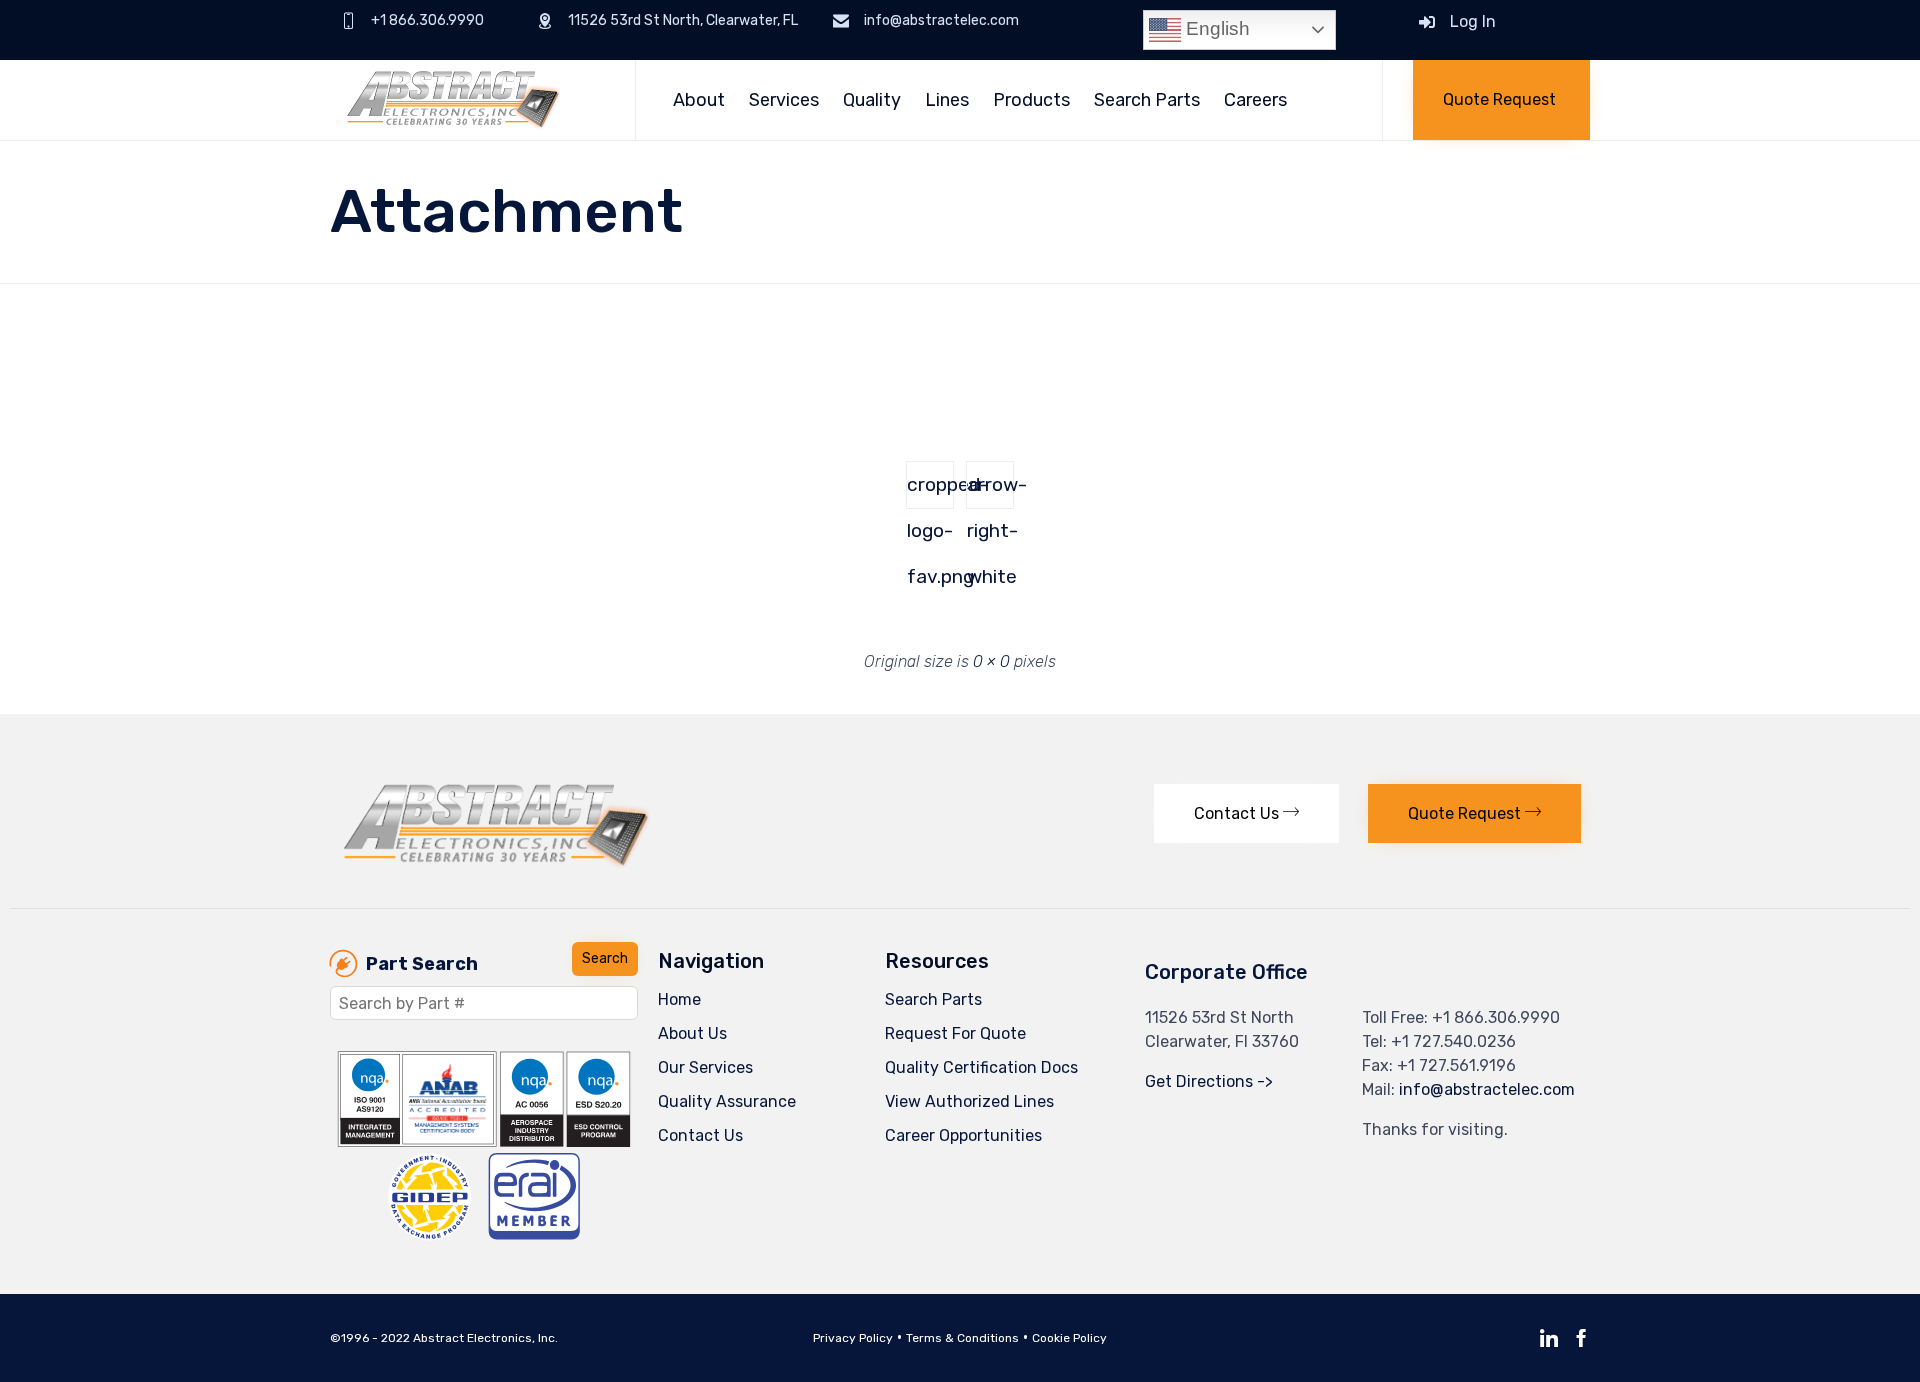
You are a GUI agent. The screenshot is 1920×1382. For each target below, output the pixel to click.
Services (784, 100)
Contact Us (700, 1135)
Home (679, 999)
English (1215, 28)
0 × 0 (991, 661)
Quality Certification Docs (981, 1067)
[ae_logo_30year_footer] (497, 862)
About (699, 100)
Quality (872, 100)
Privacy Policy (853, 1338)
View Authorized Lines (969, 1101)
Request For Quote (955, 1033)
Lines (947, 100)
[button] (1501, 100)
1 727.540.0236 (1459, 1041)
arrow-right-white (990, 491)
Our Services (705, 1067)
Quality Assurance (727, 1101)
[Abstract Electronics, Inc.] (467, 100)
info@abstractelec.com (1487, 1089)
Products (1031, 100)
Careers (1255, 100)
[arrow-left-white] (365, 389)
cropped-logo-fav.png (930, 491)
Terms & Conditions (962, 1338)
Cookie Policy (1069, 1338)
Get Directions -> (1209, 1081)
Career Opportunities (963, 1135)
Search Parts (1147, 100)
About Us (692, 1033)
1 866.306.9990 (1501, 1017)
